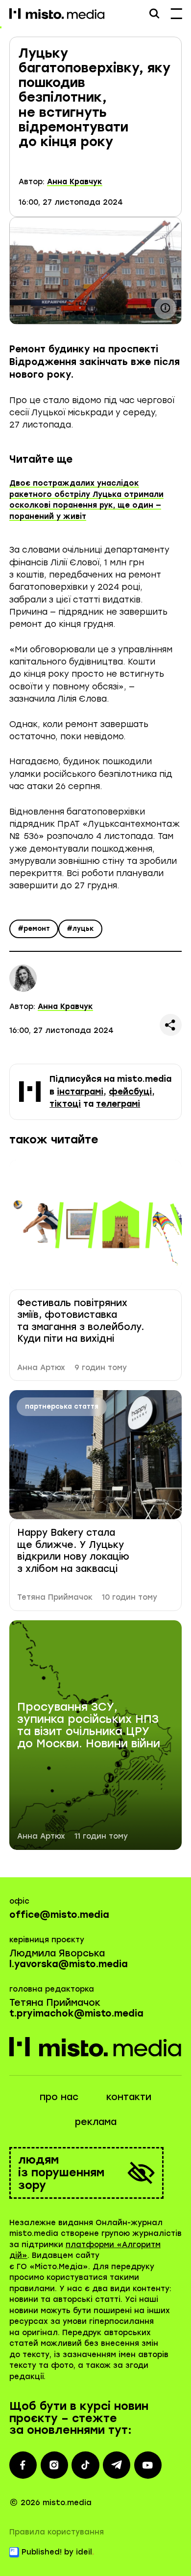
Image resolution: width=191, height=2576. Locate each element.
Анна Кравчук (75, 182)
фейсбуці (130, 1092)
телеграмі (118, 1104)
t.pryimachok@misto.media (76, 2013)
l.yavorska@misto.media (69, 1964)
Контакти (129, 2097)
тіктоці (65, 1104)
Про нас (59, 2097)
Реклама (96, 2122)
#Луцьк (80, 929)
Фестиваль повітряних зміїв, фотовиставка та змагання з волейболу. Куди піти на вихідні (81, 1321)
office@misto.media (59, 1915)
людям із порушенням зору (61, 2173)
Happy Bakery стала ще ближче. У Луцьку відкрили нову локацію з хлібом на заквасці (73, 1550)
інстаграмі (80, 1092)
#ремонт (34, 929)
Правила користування (57, 2532)
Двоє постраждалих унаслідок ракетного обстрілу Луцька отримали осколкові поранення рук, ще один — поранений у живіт (86, 500)
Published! (42, 2552)
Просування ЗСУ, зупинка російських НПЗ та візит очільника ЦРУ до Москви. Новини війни (89, 1726)
